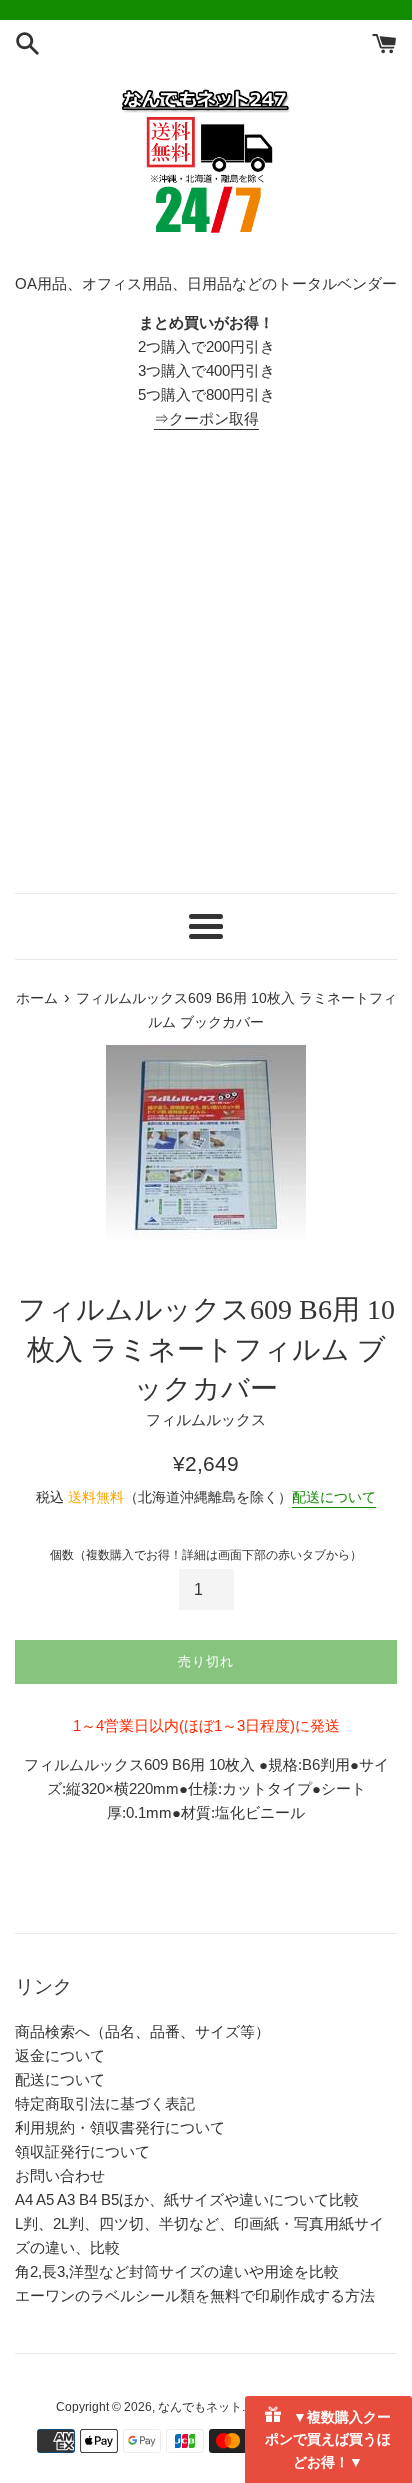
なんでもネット (200, 2407)
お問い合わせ (60, 2175)
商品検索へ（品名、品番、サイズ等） (142, 2031)
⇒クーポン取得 (206, 418)
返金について (60, 2055)
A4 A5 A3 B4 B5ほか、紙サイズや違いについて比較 (187, 2199)
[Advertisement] (206, 662)
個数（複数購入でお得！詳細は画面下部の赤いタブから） (206, 1555)
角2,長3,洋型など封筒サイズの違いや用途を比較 (177, 2271)
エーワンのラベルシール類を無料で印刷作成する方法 (195, 2295)
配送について (334, 1497)
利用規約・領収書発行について (120, 2127)
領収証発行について (82, 2151)
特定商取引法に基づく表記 (105, 2103)
